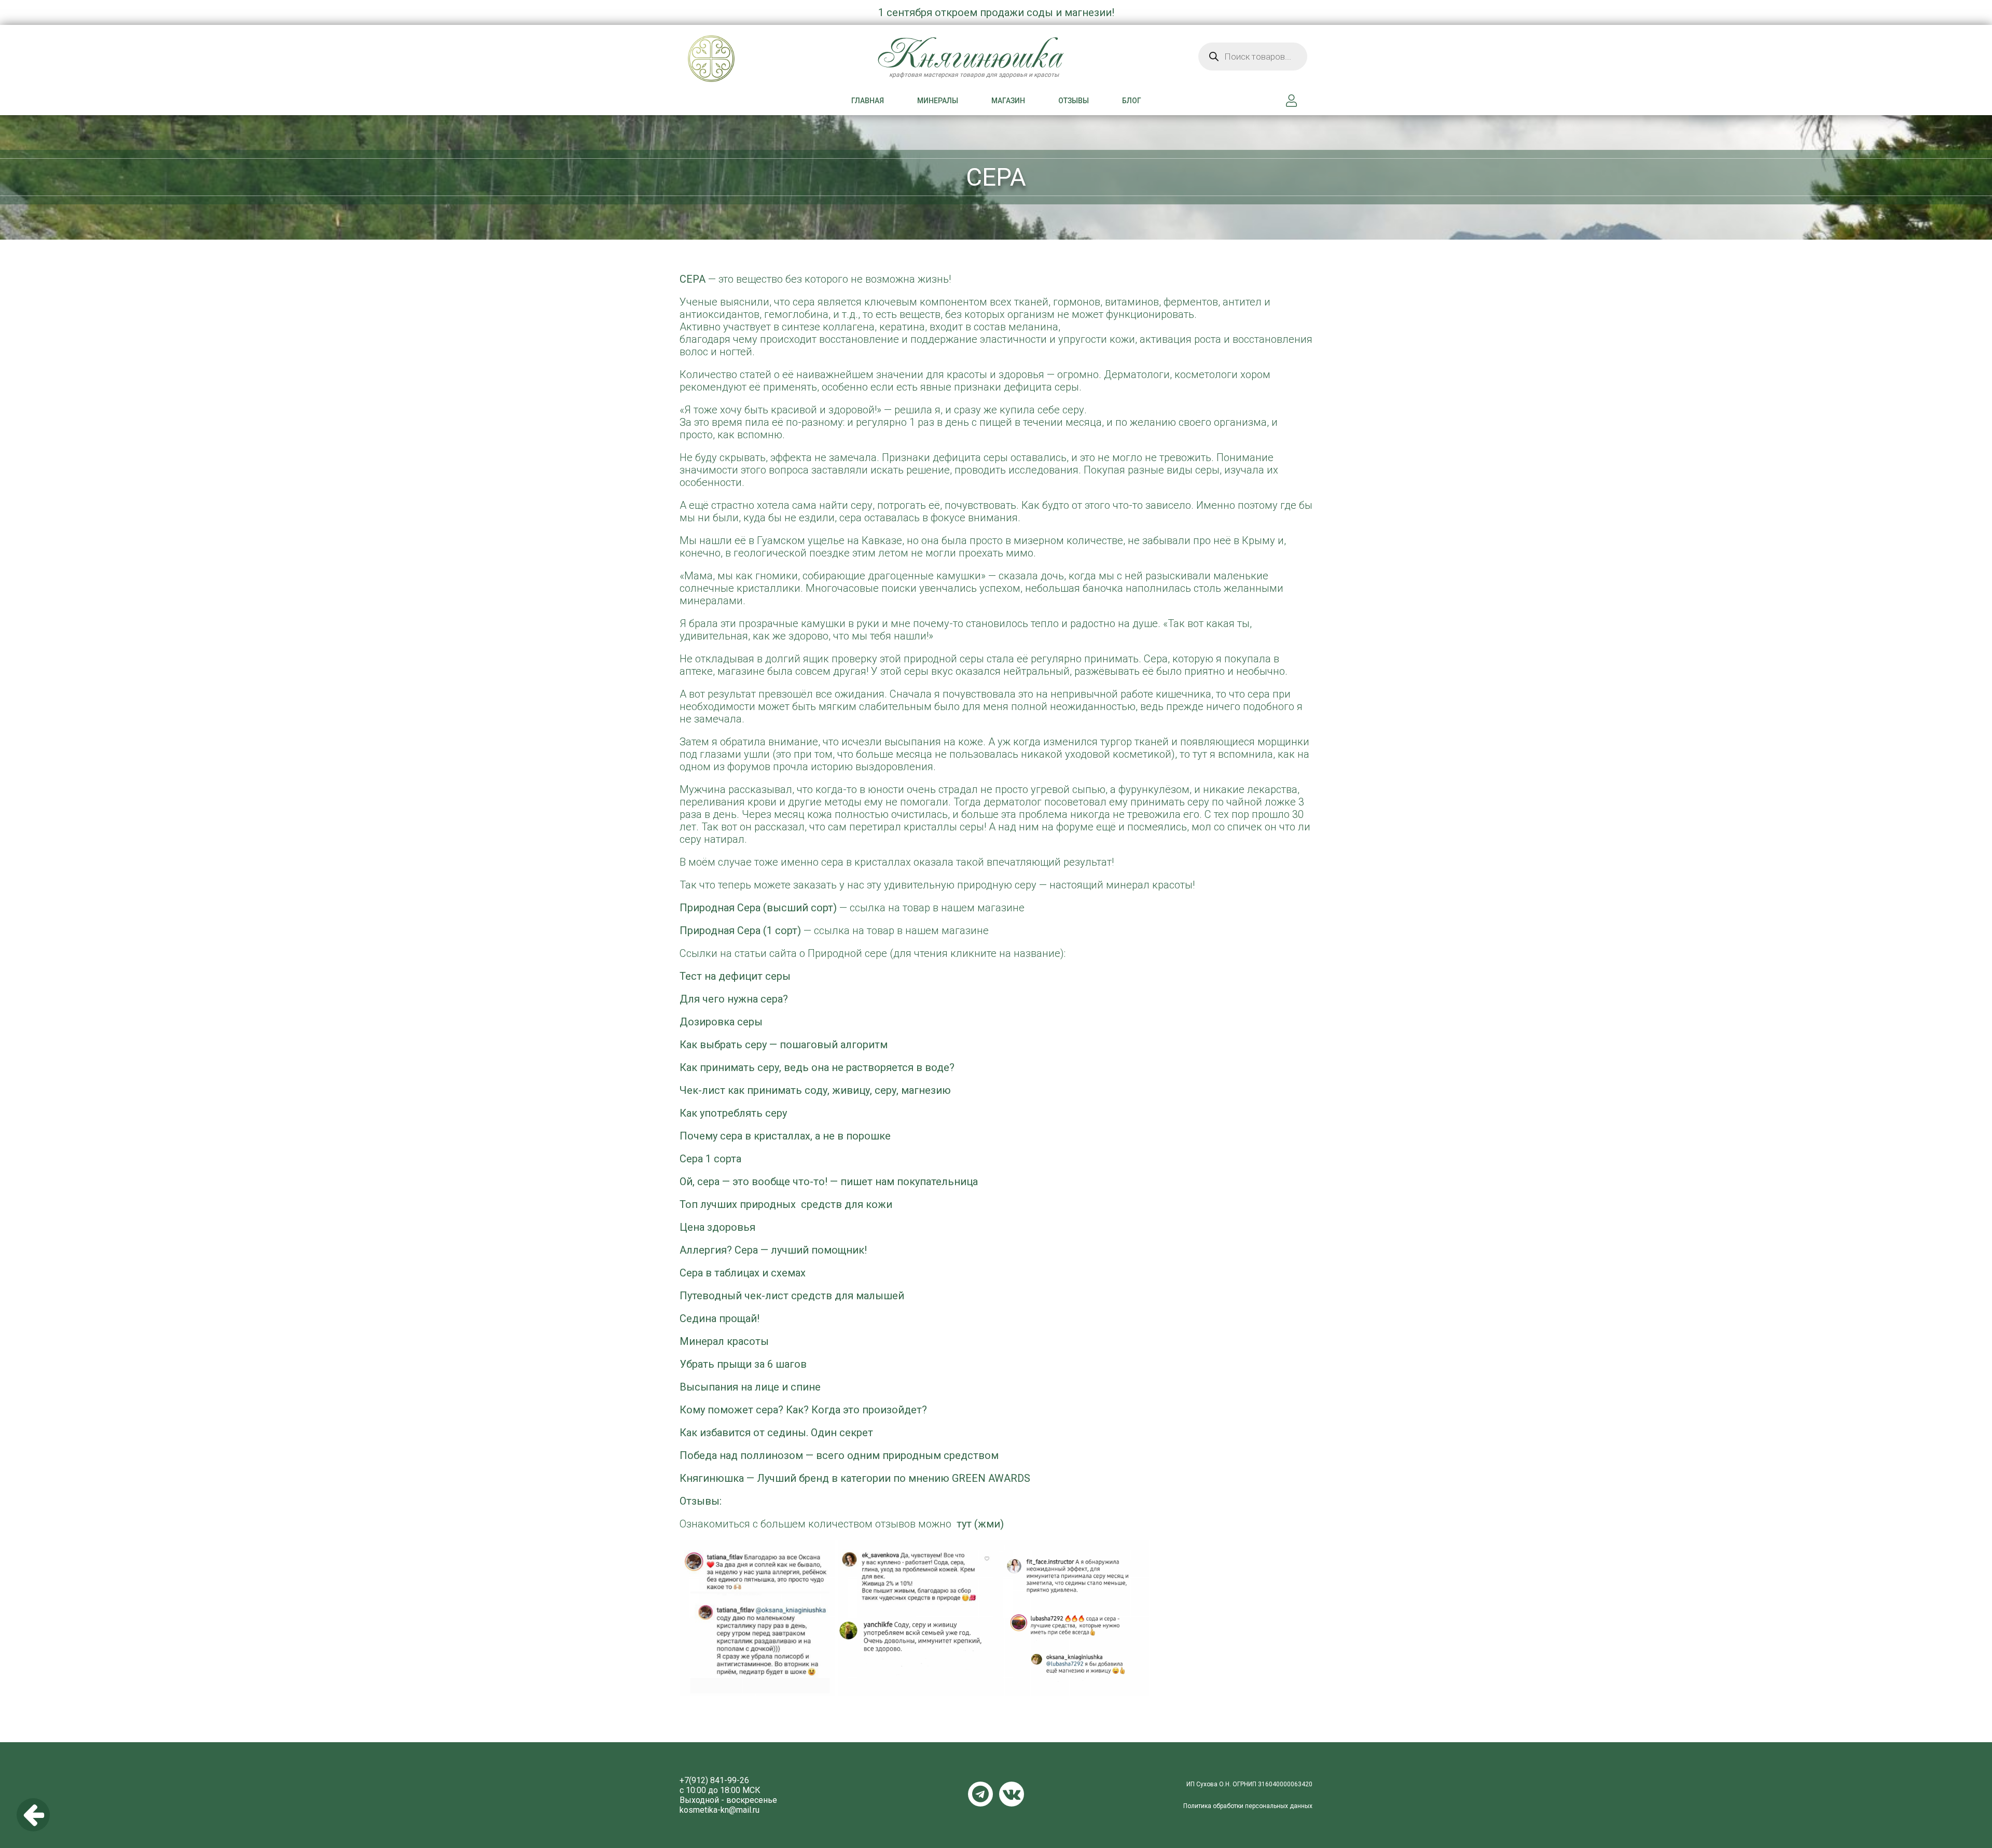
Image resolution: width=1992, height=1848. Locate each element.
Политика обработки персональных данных (1248, 1806)
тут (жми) (980, 1524)
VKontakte (1012, 1794)
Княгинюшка (740, 70)
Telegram (980, 1794)
